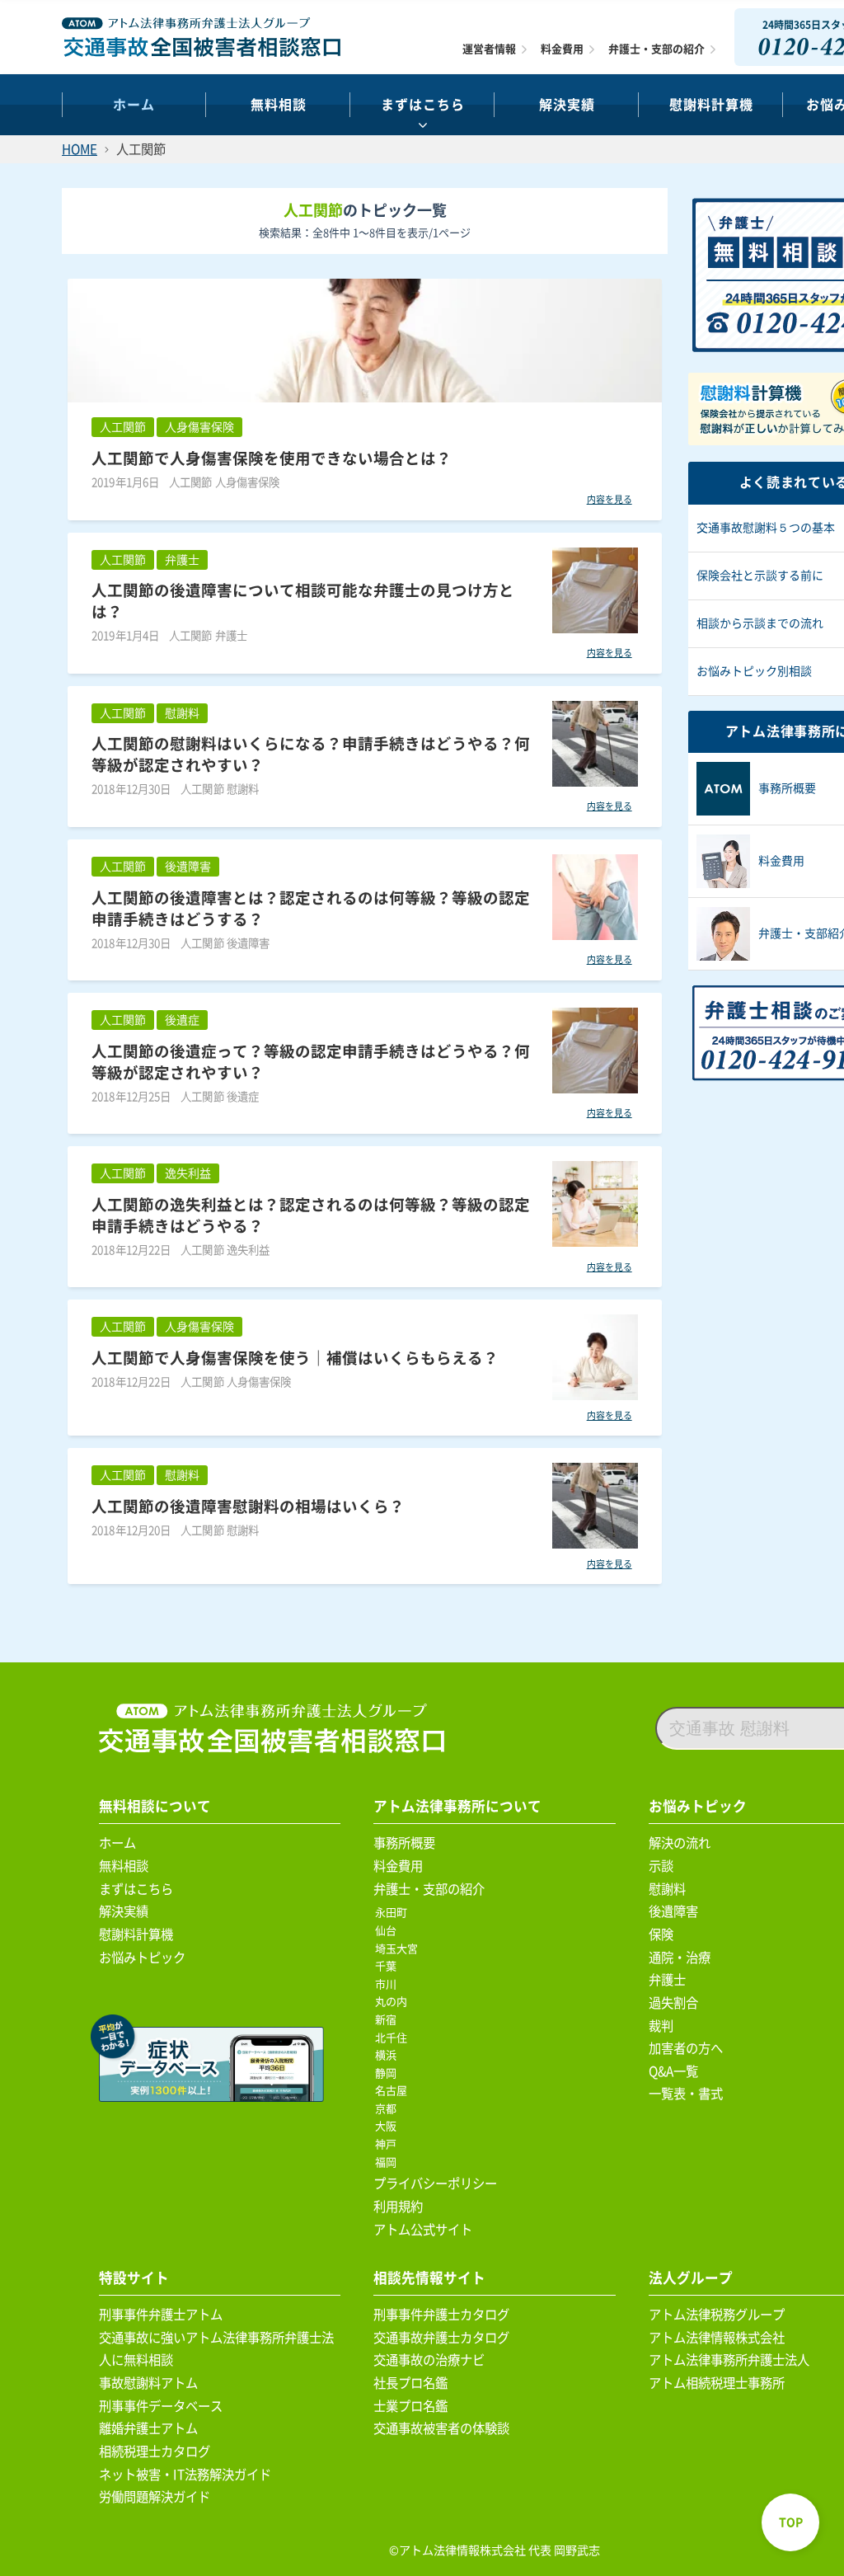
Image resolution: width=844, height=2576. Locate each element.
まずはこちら (423, 105)
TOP (791, 2522)
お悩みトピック (142, 1958)
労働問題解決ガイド (155, 2497)
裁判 (661, 2026)
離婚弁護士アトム (148, 2428)
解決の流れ (680, 1843)
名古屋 (394, 2091)
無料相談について (155, 1806)
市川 (389, 1984)
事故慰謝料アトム (148, 2383)
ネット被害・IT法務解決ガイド (185, 2475)
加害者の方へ (686, 2048)
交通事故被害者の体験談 (441, 2428)
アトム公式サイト (423, 2230)
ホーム (134, 105)
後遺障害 (673, 1911)
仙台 (389, 1931)
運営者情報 (489, 49)
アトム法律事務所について (457, 1806)
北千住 (394, 2038)
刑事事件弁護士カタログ (441, 2315)
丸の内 (394, 2002)
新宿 (389, 2020)
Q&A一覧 (673, 2071)
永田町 (394, 1913)
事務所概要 (404, 1843)
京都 (389, 2109)
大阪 (389, 2126)
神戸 (389, 2144)
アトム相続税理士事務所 (717, 2383)
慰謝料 (667, 1889)
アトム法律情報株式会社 (717, 2338)
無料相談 (279, 105)
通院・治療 (680, 1958)
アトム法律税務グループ (717, 2315)
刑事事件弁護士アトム (161, 2315)
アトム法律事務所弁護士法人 (729, 2360)
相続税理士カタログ (155, 2451)
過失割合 (673, 2003)
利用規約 (398, 2207)
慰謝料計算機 (136, 1934)
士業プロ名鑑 (410, 2406)
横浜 (389, 2055)
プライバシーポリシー (435, 2183)
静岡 (389, 2073)
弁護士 (667, 1980)
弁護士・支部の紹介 (656, 49)
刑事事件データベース (161, 2406)
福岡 (389, 2162)
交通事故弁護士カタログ (441, 2338)
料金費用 (562, 49)
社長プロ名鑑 (410, 2383)
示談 (661, 1866)
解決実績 (567, 105)
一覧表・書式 (686, 2094)
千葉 (389, 1966)
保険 (661, 1934)
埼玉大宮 (399, 1949)
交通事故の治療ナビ (429, 2360)
